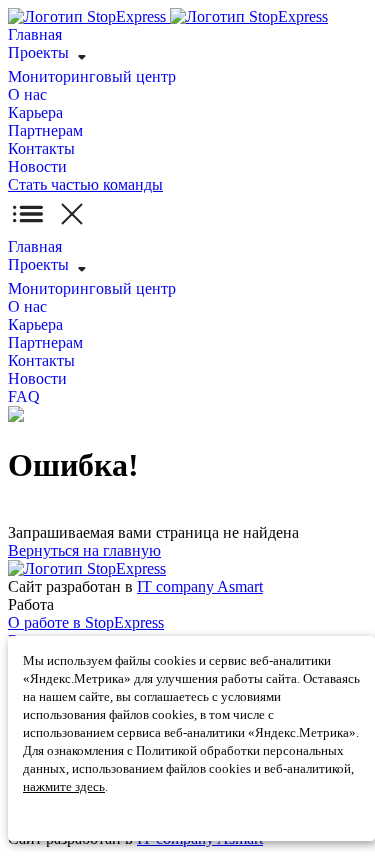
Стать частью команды (85, 184)
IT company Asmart (200, 586)
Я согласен (53, 817)
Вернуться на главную (84, 550)
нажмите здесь (64, 786)
